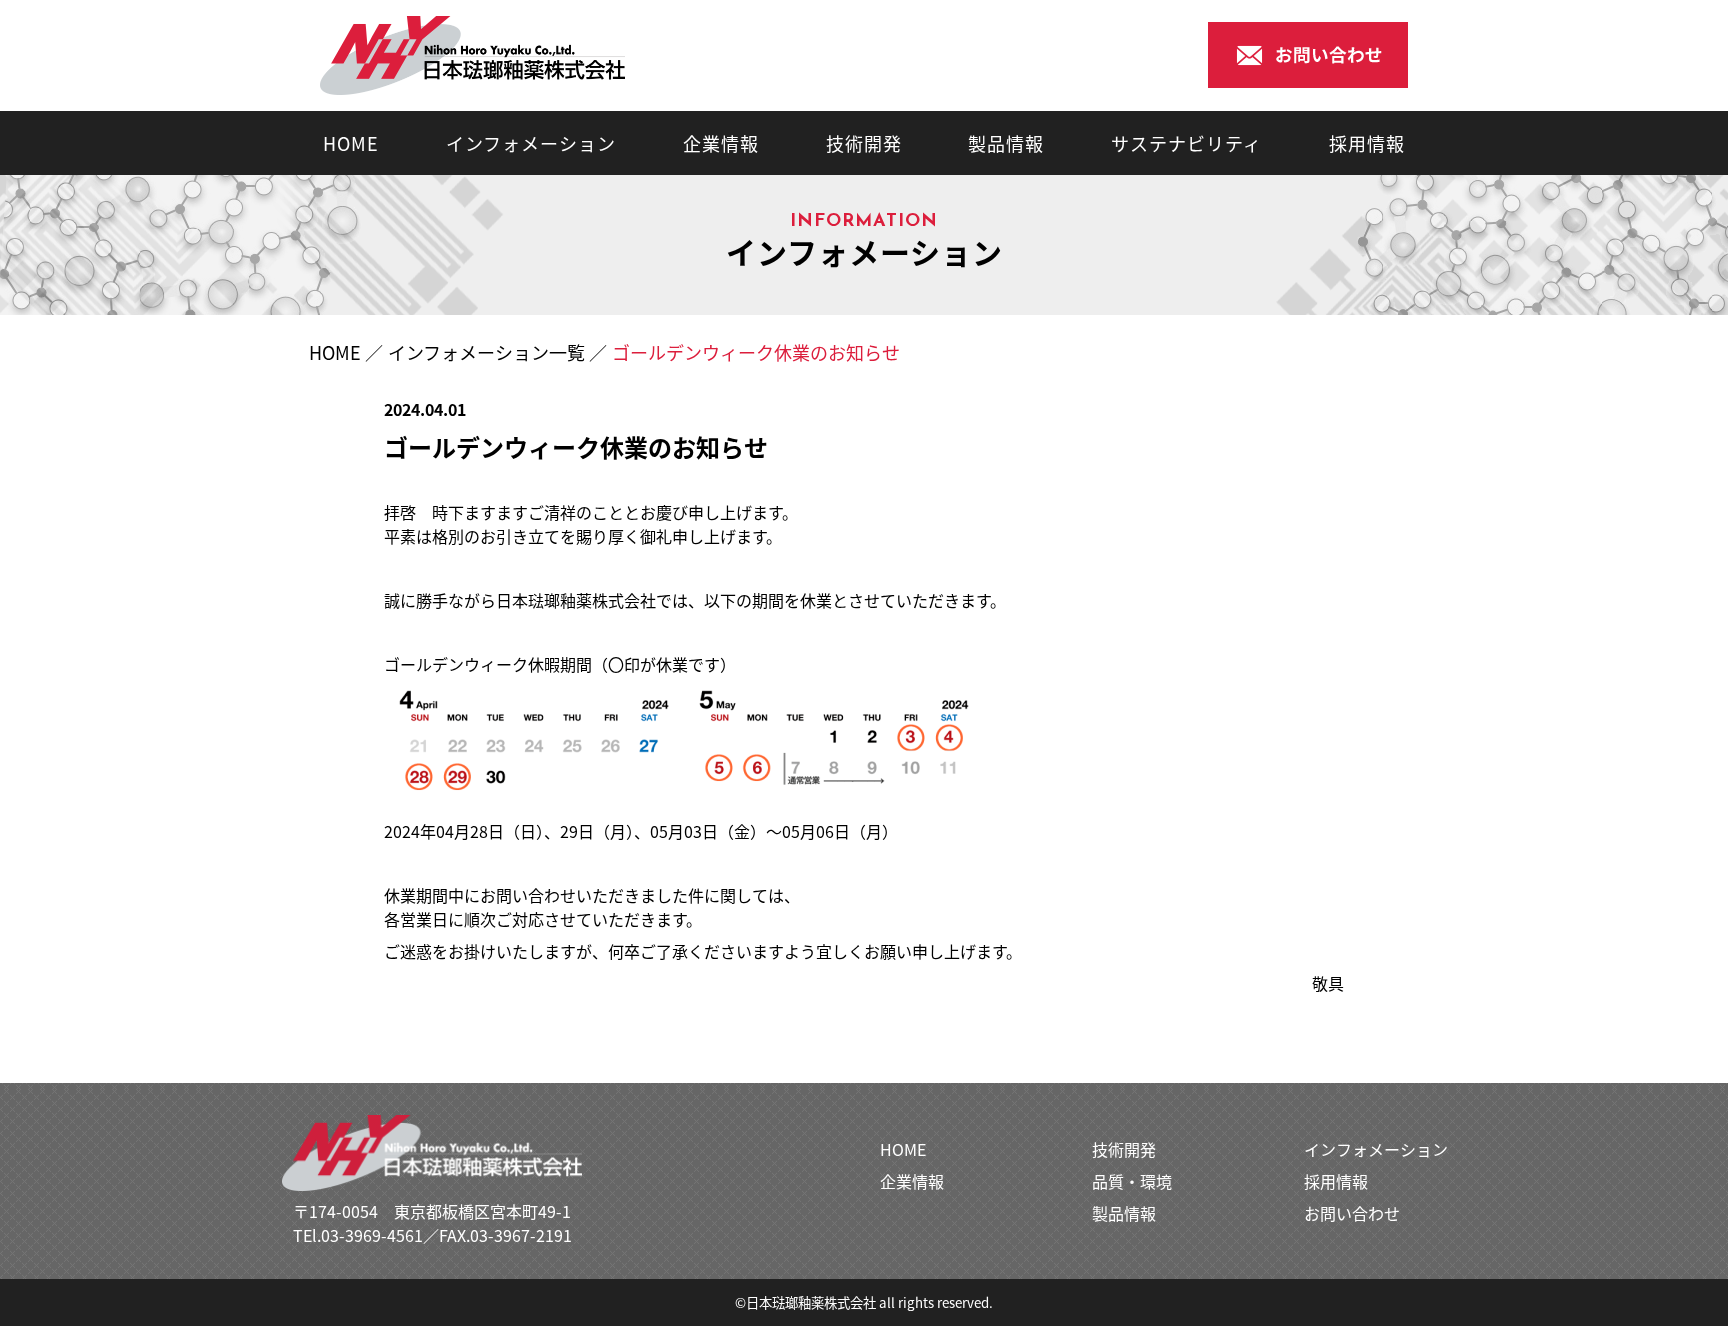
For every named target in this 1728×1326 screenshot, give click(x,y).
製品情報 (1006, 143)
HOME (351, 143)
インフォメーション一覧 (486, 352)
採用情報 (1367, 143)
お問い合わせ (1352, 1213)
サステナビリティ (1186, 143)
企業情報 (721, 143)
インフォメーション (531, 143)
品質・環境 (1132, 1181)
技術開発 (864, 143)
